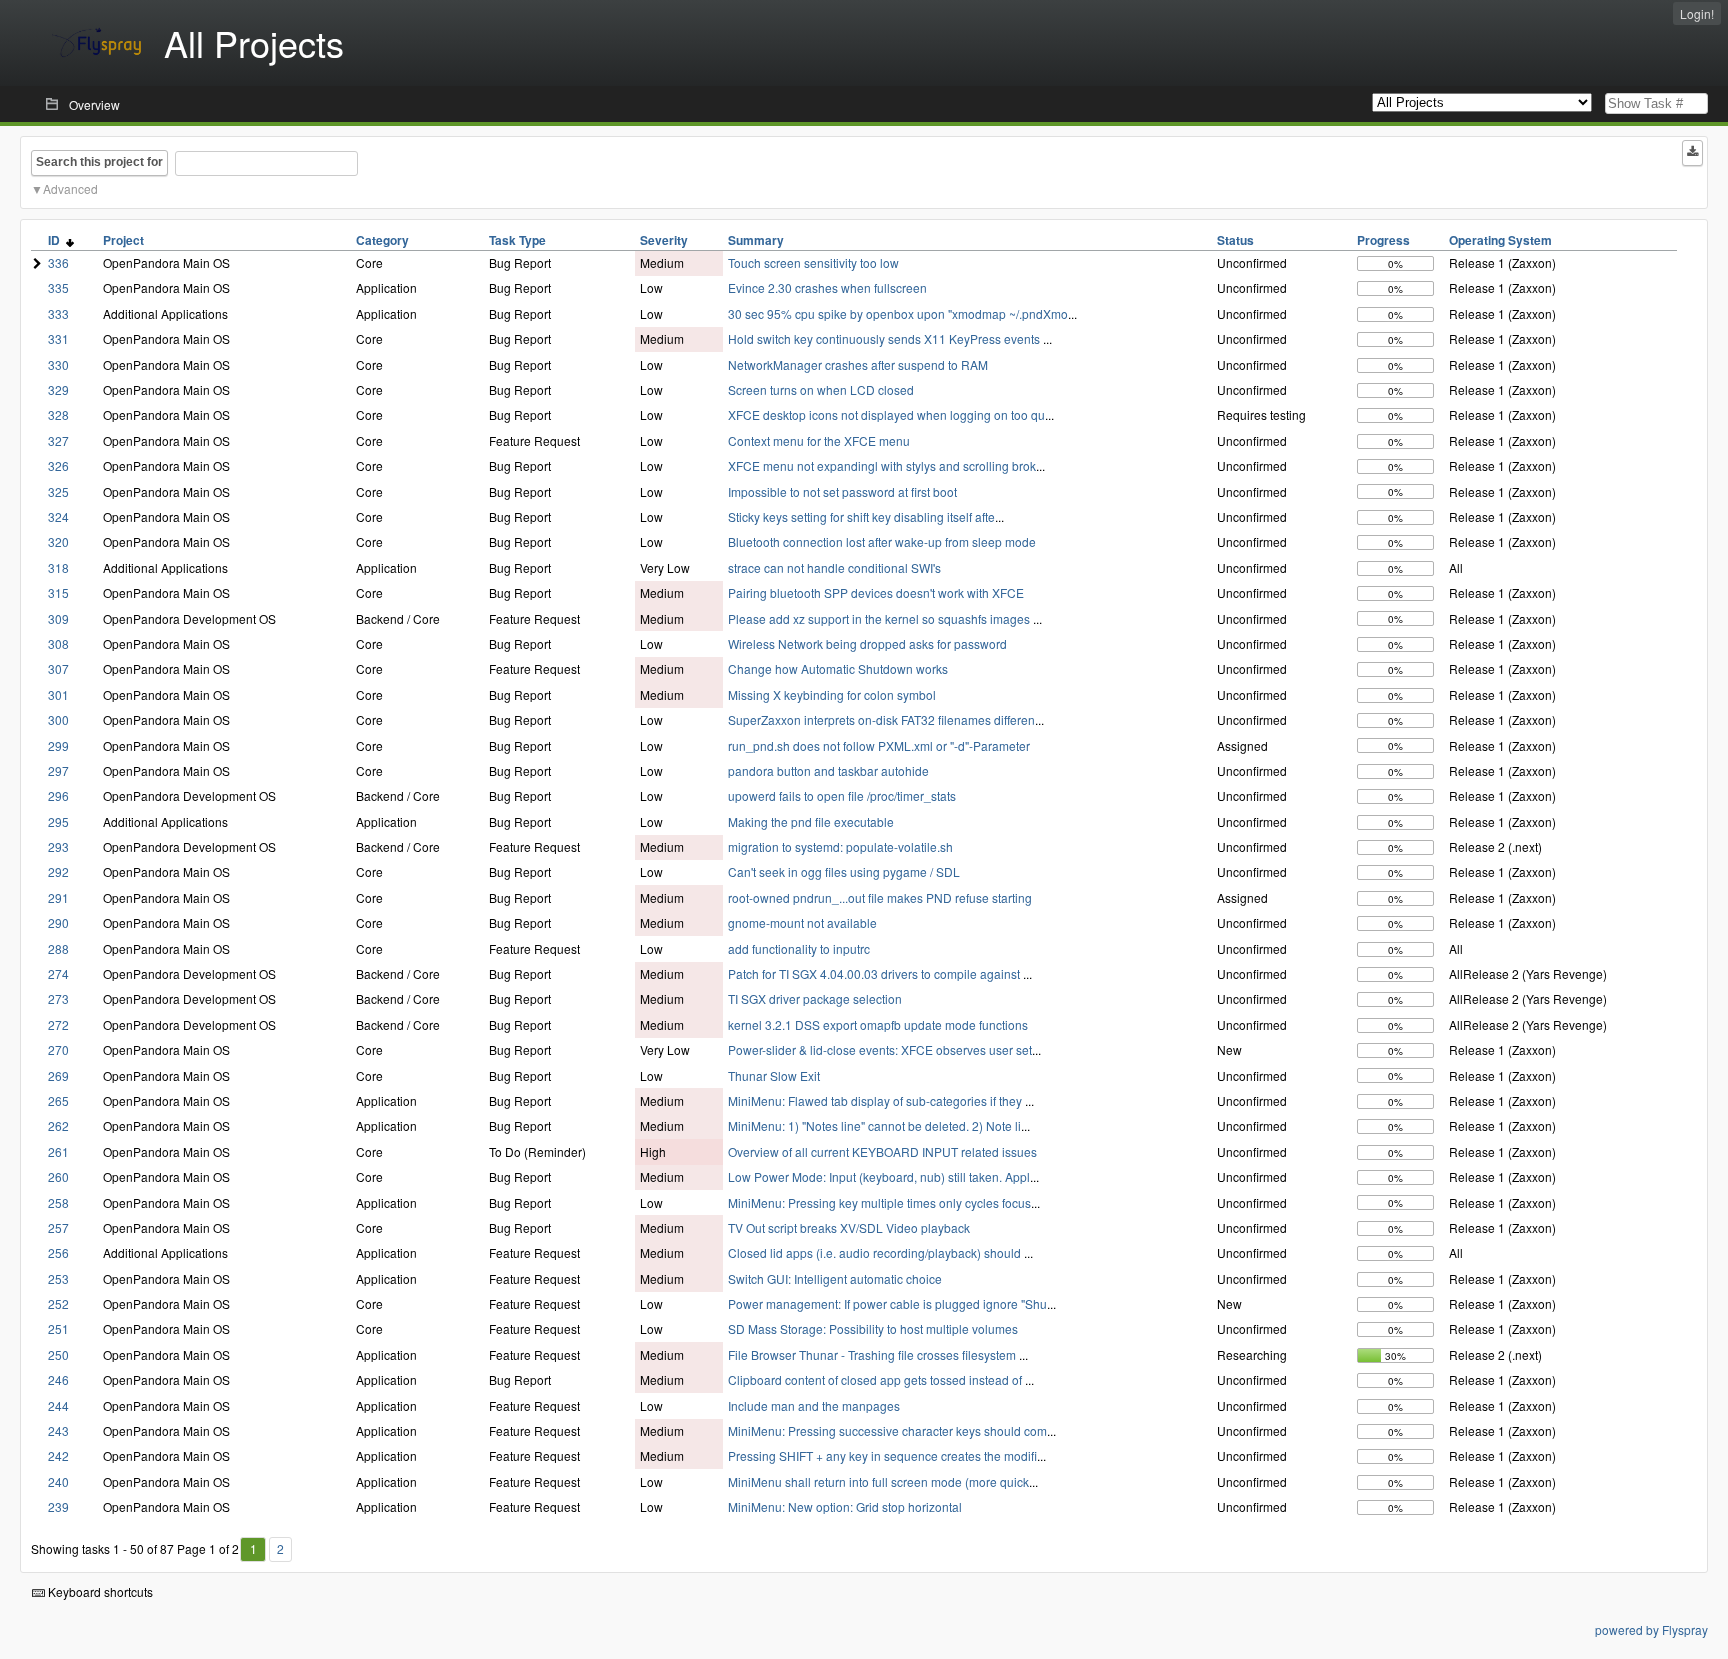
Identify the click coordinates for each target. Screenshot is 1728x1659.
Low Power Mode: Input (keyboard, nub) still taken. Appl (879, 1176)
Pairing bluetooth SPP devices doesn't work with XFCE (876, 592)
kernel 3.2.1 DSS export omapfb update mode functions (878, 1024)
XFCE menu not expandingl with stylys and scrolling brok (882, 465)
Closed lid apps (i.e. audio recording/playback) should (876, 1252)
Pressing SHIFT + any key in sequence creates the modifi (882, 1455)
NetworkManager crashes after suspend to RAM (858, 364)
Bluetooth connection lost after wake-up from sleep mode (882, 541)
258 (58, 1202)
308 (58, 643)
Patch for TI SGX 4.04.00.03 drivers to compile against (875, 973)
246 (58, 1379)
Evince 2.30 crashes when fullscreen (827, 287)
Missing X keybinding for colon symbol (832, 694)
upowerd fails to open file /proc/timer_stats (842, 795)
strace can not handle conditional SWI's (834, 567)
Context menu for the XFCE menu (819, 440)
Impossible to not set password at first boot (842, 491)
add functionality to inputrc (799, 948)
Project (123, 240)
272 (58, 1024)
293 (58, 846)
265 (58, 1100)
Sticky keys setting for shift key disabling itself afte (861, 516)
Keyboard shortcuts (99, 1591)
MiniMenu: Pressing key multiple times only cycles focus (879, 1202)
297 (58, 770)
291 (58, 897)
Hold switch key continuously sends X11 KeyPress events (885, 338)
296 (58, 795)
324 (58, 516)
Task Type (517, 240)
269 (58, 1075)
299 (58, 745)
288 (58, 948)
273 (58, 998)
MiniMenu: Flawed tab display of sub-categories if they (876, 1100)
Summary (756, 240)
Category (382, 240)
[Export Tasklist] (1692, 153)
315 (58, 592)
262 (58, 1125)
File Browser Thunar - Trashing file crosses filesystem (873, 1354)
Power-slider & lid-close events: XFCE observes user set (880, 1049)
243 (58, 1430)
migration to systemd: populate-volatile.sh (840, 846)
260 (58, 1176)
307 (58, 668)
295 (58, 821)
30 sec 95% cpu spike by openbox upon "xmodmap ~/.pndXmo (898, 313)
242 (58, 1455)
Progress (1383, 240)
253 (58, 1278)
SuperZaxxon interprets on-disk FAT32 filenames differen (881, 719)
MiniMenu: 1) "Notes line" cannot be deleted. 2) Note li (874, 1125)
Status (1235, 240)
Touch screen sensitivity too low (813, 262)
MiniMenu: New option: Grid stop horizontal (845, 1506)
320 (58, 541)
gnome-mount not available (802, 922)
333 (58, 313)
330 (58, 364)
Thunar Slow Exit (774, 1075)
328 (58, 414)
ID (57, 240)
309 (58, 618)
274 (58, 973)
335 (58, 287)
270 (58, 1049)
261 (58, 1151)
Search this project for (99, 162)
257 (58, 1227)
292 (58, 871)
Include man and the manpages (814, 1405)
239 (58, 1506)
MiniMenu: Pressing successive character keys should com (887, 1430)
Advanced (70, 188)
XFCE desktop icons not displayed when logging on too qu (886, 414)
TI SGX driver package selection (815, 998)
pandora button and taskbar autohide (828, 770)
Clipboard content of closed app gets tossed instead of (876, 1379)
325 (58, 491)
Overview (94, 104)
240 (58, 1481)
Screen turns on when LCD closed (821, 389)
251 (58, 1328)
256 (58, 1252)
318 (58, 567)
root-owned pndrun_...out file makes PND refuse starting (880, 897)
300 (58, 719)
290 (58, 922)
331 (58, 338)
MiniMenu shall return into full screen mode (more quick (878, 1481)
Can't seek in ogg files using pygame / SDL (844, 871)
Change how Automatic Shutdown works (838, 668)
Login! (1697, 13)
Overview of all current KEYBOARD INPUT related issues (882, 1151)
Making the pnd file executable (811, 821)
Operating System (1500, 240)
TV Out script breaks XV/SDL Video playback (849, 1227)
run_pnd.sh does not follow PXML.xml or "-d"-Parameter (879, 745)
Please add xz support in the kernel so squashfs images (880, 618)
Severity (664, 240)
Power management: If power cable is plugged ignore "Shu (887, 1303)
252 (58, 1303)
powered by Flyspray (1651, 1629)
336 (58, 262)
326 (58, 465)
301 (58, 694)
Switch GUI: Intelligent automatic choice (835, 1278)
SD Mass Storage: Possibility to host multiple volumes (873, 1328)
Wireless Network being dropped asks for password (867, 643)
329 (58, 389)
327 (58, 440)
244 (58, 1405)
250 (58, 1354)
